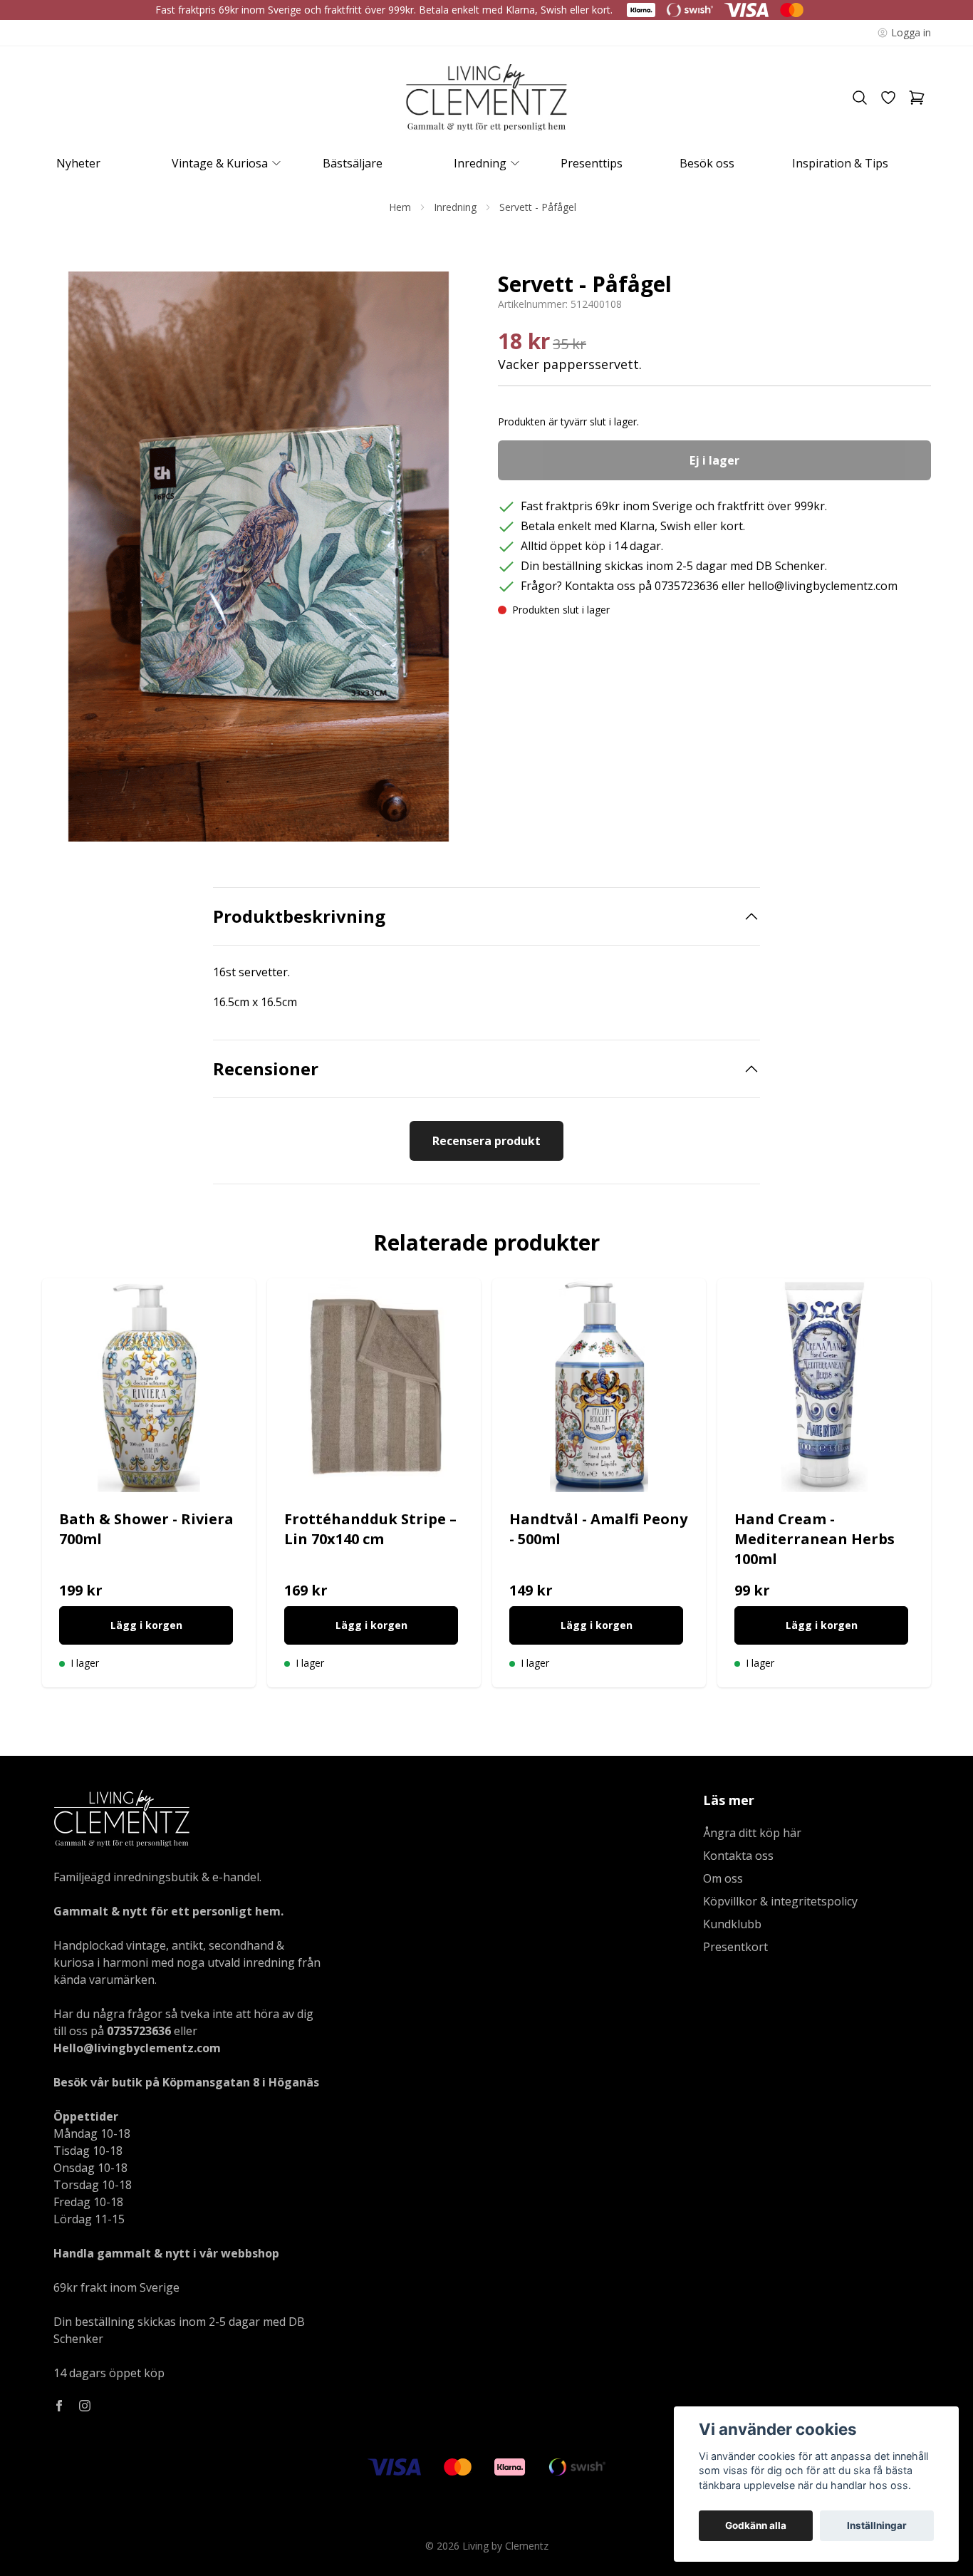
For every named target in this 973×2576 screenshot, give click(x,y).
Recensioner (266, 1069)
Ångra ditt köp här (752, 1833)
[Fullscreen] (259, 557)
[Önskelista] (888, 98)
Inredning (455, 207)
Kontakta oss (738, 1856)
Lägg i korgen (146, 1625)
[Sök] (860, 98)
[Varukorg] (917, 98)
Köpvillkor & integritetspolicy (780, 1901)
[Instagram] (85, 2406)
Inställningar (877, 2525)
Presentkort (735, 1947)
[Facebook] (59, 2406)
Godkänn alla (756, 2525)
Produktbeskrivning (299, 916)
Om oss (723, 1878)
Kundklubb (732, 1924)
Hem (400, 207)
